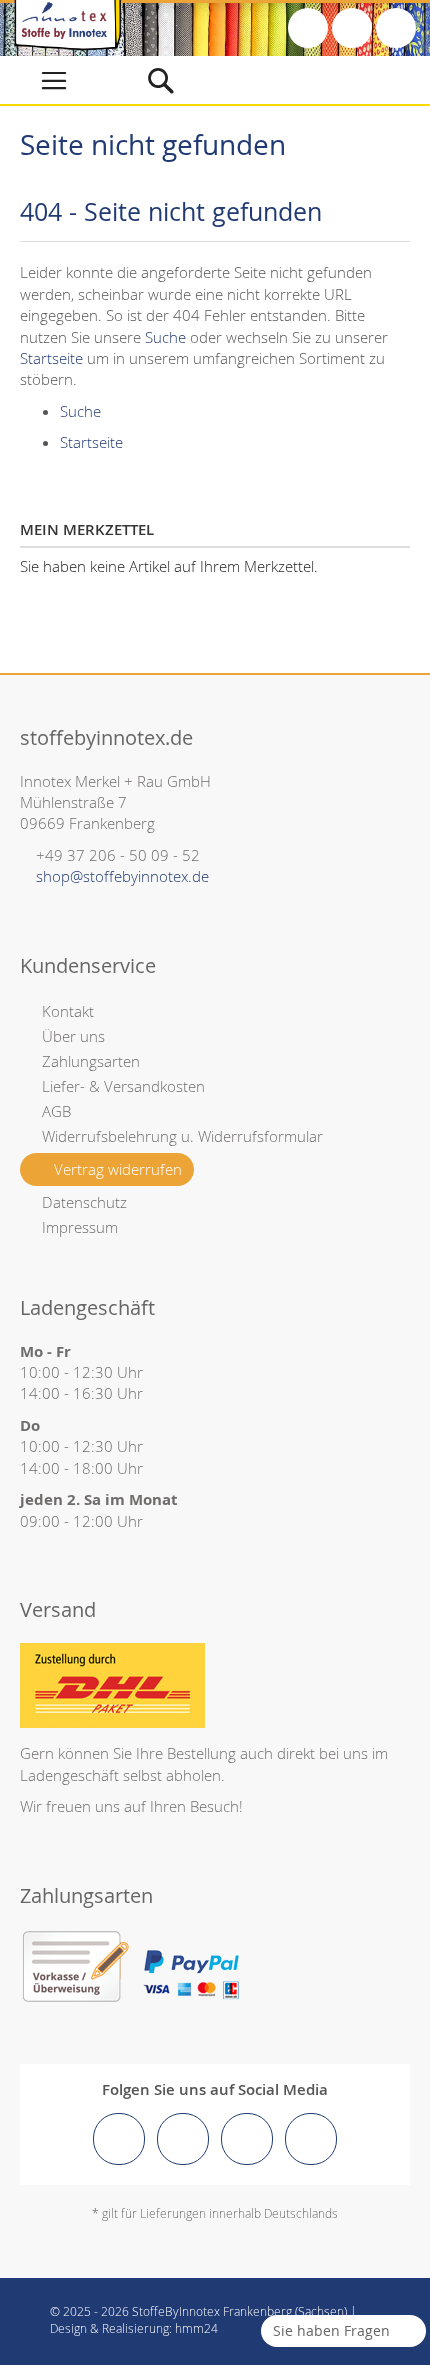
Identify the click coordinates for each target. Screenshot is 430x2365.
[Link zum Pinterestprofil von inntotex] (247, 2139)
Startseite (51, 358)
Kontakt (68, 1011)
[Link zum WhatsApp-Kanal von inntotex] (311, 2139)
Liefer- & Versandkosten (123, 1086)
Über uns (73, 1036)
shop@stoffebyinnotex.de (122, 876)
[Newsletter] (396, 28)
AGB (56, 1111)
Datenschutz (84, 1202)
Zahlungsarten (91, 1061)
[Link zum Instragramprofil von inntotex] (183, 2139)
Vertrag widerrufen (118, 1169)
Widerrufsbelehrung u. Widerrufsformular (182, 1136)
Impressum (80, 1227)
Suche (165, 337)
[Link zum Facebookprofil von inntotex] (119, 2139)
